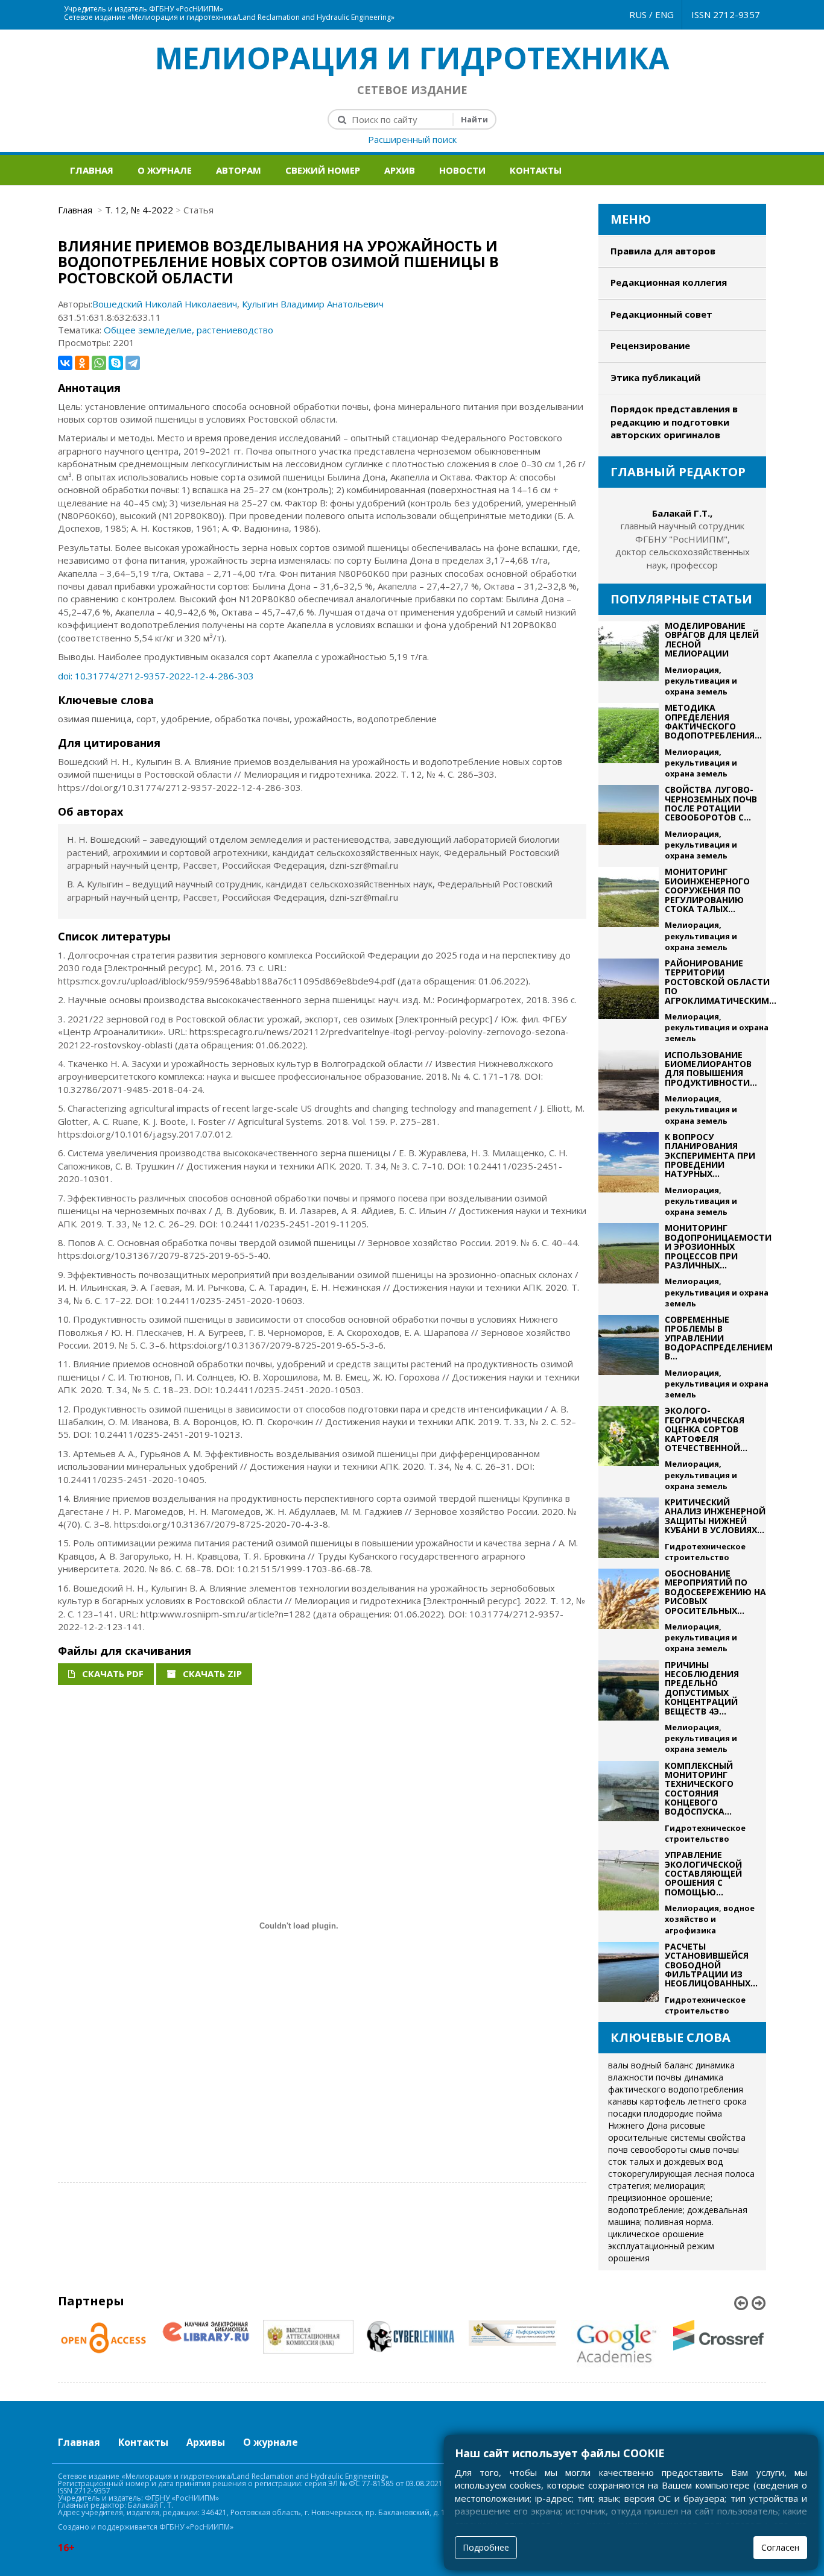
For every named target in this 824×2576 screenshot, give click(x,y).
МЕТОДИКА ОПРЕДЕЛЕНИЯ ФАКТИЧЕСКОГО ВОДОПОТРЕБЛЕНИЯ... (713, 721)
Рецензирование (650, 345)
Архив (400, 170)
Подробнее (486, 2547)
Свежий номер (323, 170)
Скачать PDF (112, 1674)
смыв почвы (714, 2149)
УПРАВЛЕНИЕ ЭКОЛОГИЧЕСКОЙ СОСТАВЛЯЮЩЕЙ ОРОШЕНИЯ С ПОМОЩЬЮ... (703, 1873)
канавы (623, 2101)
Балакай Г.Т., (682, 513)
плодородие (669, 2113)
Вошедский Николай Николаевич (165, 304)
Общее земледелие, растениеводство (189, 330)
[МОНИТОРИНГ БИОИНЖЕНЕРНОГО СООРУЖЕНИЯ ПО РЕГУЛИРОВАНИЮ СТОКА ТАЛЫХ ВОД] (629, 910)
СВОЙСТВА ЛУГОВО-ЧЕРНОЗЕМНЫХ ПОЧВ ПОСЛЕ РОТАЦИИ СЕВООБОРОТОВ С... (711, 803)
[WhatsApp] (99, 363)
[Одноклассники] (82, 363)
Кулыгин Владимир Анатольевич (313, 304)
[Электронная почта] (419, 6)
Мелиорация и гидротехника (412, 58)
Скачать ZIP (211, 1674)
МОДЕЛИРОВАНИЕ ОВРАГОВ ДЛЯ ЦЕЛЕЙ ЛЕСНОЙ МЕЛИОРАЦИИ (712, 639)
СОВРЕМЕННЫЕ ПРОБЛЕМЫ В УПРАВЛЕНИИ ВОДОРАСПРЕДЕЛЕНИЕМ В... (719, 1338)
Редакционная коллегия (669, 282)
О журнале (165, 170)
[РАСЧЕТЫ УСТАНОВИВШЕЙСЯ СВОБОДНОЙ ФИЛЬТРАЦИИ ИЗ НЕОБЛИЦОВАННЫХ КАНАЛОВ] (629, 1979)
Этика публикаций (655, 377)
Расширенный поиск (412, 139)
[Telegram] (133, 363)
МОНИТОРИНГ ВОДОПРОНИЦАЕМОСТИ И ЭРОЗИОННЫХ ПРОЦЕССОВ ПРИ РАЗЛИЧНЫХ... (718, 1246)
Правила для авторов (663, 251)
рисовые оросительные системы (657, 2131)
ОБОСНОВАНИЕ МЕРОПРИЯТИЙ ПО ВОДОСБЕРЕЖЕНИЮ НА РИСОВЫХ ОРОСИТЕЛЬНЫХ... (715, 1592)
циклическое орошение (656, 2234)
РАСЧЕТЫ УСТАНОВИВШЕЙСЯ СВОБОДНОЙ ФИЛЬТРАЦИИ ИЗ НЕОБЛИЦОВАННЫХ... (711, 1965)
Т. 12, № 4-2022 (139, 210)
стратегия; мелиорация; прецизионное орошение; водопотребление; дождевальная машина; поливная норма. (678, 2204)
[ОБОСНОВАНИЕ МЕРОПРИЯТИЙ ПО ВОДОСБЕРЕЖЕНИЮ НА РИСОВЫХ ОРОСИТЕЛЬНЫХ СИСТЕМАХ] (629, 1611)
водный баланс (662, 2065)
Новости (462, 170)
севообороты (659, 2149)
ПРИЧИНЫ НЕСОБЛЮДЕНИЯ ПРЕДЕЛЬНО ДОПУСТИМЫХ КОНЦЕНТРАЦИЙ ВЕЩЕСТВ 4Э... (702, 1688)
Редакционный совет (661, 314)
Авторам (239, 170)
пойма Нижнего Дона (665, 2119)
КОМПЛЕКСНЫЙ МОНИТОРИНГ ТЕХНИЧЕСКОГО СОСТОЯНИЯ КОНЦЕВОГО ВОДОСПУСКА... (699, 1789)
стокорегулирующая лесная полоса (681, 2174)
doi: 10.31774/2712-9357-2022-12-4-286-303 (156, 676)
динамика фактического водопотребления (676, 2083)
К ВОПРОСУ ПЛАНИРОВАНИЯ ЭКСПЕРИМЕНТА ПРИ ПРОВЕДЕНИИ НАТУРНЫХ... (710, 1155)
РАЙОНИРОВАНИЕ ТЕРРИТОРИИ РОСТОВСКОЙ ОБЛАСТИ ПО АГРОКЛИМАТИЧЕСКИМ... (721, 982)
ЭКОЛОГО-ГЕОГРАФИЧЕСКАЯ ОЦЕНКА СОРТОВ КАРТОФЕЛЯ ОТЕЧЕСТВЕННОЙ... (706, 1429)
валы (618, 2065)
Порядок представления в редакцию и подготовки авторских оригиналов (674, 422)
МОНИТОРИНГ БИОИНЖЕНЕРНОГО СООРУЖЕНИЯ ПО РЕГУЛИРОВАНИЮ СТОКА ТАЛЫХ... (707, 890)
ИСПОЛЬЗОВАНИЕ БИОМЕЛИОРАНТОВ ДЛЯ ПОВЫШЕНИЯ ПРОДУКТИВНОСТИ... (711, 1069)
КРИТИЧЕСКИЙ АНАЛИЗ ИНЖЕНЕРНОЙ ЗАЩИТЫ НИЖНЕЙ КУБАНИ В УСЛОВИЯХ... (715, 1516)
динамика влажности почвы (671, 2071)
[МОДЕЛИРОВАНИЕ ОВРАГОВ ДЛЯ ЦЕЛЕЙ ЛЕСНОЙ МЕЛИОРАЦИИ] (629, 659)
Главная (92, 170)
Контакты (536, 170)
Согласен (780, 2547)
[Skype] (116, 363)
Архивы (206, 2442)
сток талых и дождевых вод (665, 2162)
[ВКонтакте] (65, 363)
